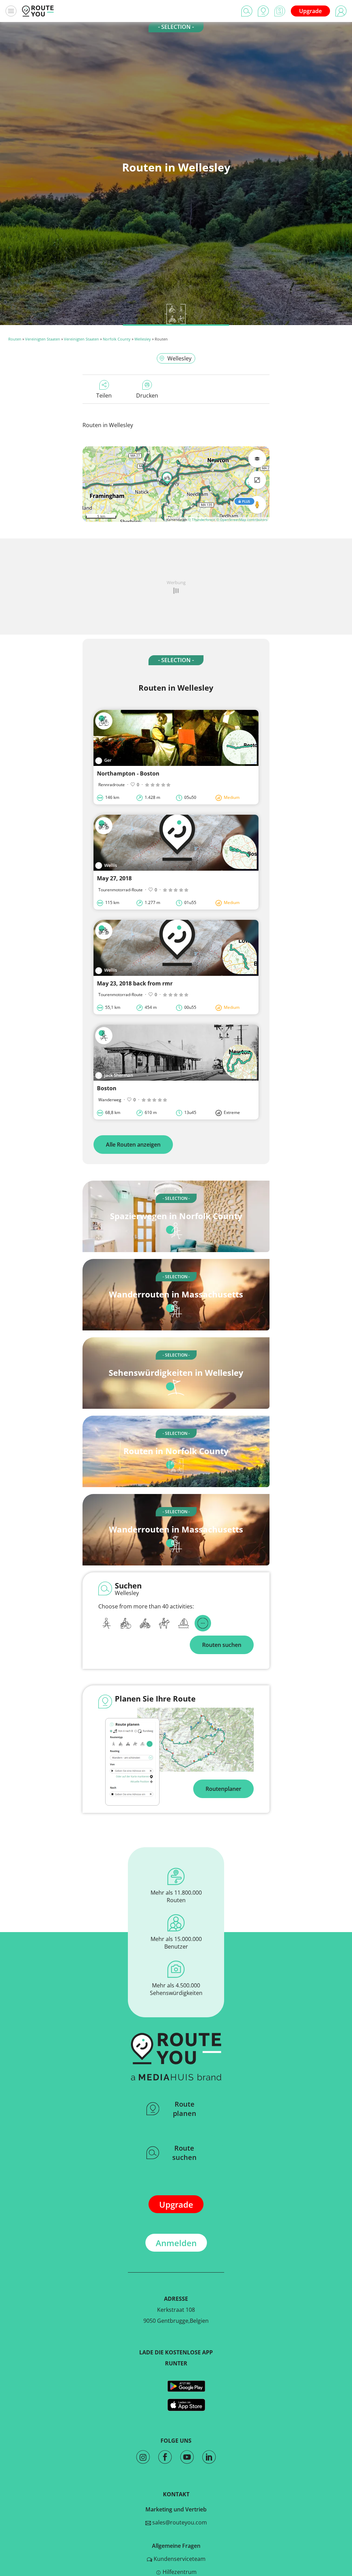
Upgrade (310, 11)
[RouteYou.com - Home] (38, 11)
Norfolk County (117, 339)
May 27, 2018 (114, 878)
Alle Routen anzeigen (133, 1145)
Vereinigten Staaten (43, 339)
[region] (176, 484)
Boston (107, 1088)
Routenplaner (223, 1789)
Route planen (185, 2109)
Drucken (147, 395)
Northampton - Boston (128, 773)
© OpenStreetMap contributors (242, 520)
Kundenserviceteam (179, 2559)
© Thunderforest (202, 520)
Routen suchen (222, 1645)
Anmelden (176, 2243)
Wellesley (143, 339)
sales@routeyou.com (179, 2522)
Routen (15, 339)
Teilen (104, 395)
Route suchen (184, 2153)
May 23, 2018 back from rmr (135, 983)
